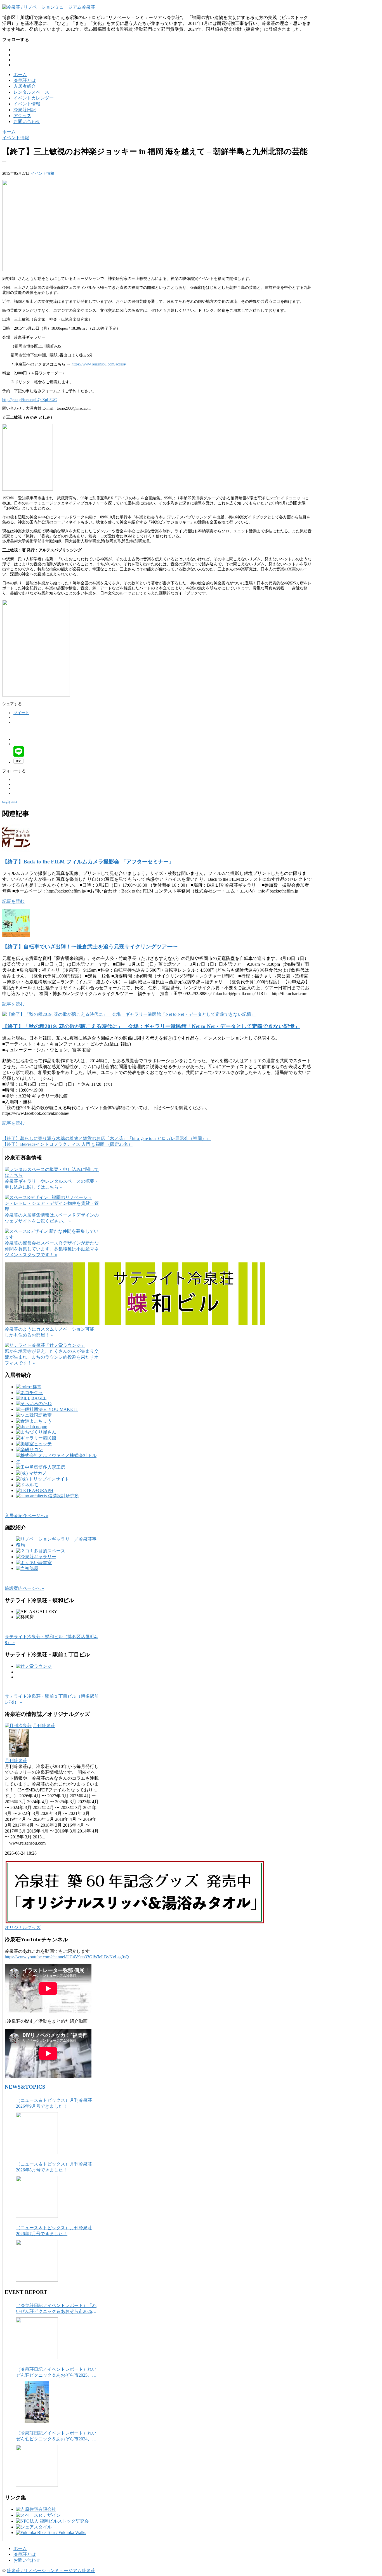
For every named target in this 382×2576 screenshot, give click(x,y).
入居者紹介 (25, 86)
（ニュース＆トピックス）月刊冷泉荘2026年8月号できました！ (54, 2167)
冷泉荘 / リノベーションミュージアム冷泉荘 (51, 2571)
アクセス (22, 116)
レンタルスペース (31, 92)
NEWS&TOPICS (25, 2087)
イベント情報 (27, 104)
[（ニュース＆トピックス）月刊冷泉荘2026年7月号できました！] (37, 2261)
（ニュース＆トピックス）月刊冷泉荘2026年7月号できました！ (54, 2231)
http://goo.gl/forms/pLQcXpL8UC (30, 400)
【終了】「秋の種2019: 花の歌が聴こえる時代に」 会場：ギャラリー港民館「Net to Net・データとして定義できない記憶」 (151, 1026)
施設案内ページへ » (24, 1588)
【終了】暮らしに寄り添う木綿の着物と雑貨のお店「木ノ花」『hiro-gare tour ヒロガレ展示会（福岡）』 (107, 1138)
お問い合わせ (27, 121)
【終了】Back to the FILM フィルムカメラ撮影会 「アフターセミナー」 (88, 862)
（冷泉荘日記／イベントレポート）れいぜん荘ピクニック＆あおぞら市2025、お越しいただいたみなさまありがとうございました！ (56, 2373)
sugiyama (10, 801)
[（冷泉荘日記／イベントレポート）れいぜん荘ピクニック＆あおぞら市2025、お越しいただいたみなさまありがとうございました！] (37, 2402)
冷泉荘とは (25, 80)
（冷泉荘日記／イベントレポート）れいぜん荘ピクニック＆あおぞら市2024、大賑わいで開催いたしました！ (56, 2436)
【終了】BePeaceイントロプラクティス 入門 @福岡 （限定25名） (67, 1144)
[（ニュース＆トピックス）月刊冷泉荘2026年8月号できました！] (37, 2197)
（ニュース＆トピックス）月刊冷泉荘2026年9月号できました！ (54, 2103)
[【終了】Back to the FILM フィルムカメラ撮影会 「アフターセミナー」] (16, 850)
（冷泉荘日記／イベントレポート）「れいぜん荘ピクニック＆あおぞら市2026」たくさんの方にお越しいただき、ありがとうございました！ (56, 2309)
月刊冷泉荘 (44, 1726)
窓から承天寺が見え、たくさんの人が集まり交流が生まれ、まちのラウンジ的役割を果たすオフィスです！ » (52, 1357)
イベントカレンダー (34, 98)
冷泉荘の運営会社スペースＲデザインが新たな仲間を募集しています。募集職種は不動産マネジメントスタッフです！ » (52, 1249)
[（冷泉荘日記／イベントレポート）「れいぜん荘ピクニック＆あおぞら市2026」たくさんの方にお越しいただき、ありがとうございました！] (37, 2338)
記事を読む (13, 901)
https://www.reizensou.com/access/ (99, 364)
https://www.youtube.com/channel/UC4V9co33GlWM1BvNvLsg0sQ (67, 1957)
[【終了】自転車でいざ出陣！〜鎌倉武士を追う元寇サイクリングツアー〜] (16, 935)
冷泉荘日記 (25, 110)
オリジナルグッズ (23, 1927)
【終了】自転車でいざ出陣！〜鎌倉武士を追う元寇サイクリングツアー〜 (90, 947)
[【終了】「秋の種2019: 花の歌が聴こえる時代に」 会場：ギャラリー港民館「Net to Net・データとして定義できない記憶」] (129, 1014)
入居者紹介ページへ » (27, 1516)
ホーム (20, 75)
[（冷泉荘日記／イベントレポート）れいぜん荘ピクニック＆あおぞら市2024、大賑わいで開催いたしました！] (37, 2466)
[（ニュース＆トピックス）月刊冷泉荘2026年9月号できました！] (37, 2133)
